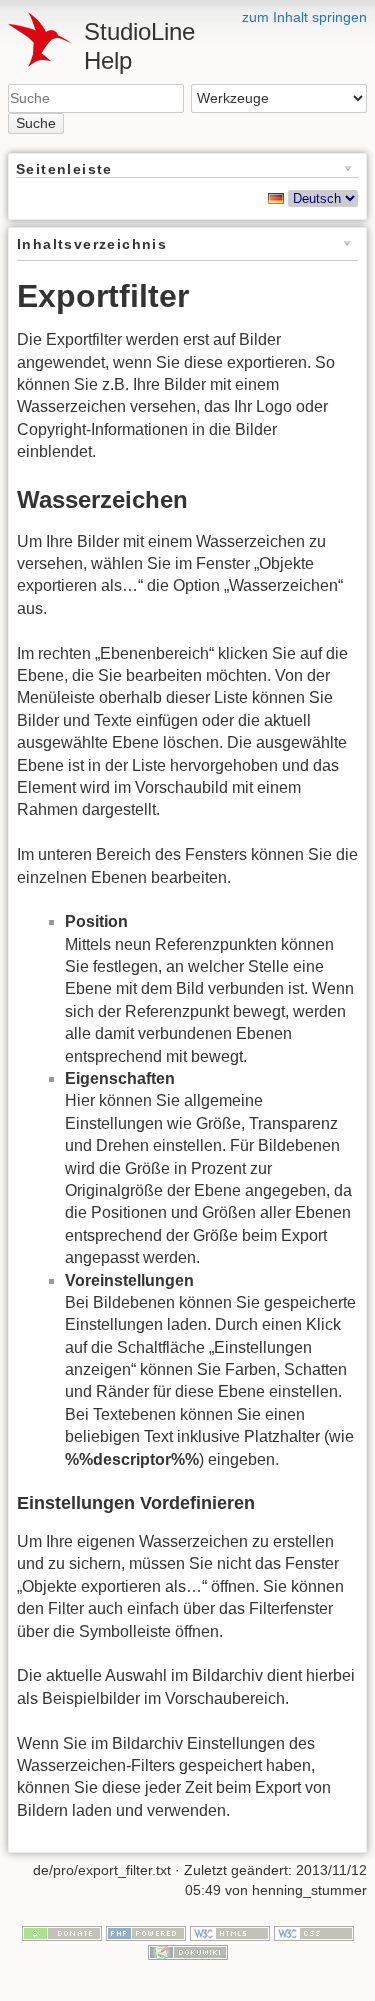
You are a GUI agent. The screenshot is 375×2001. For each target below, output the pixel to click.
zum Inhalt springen (304, 17)
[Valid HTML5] (230, 1932)
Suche (36, 123)
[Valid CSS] (314, 1932)
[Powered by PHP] (146, 1932)
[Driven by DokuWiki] (188, 1952)
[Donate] (62, 1932)
